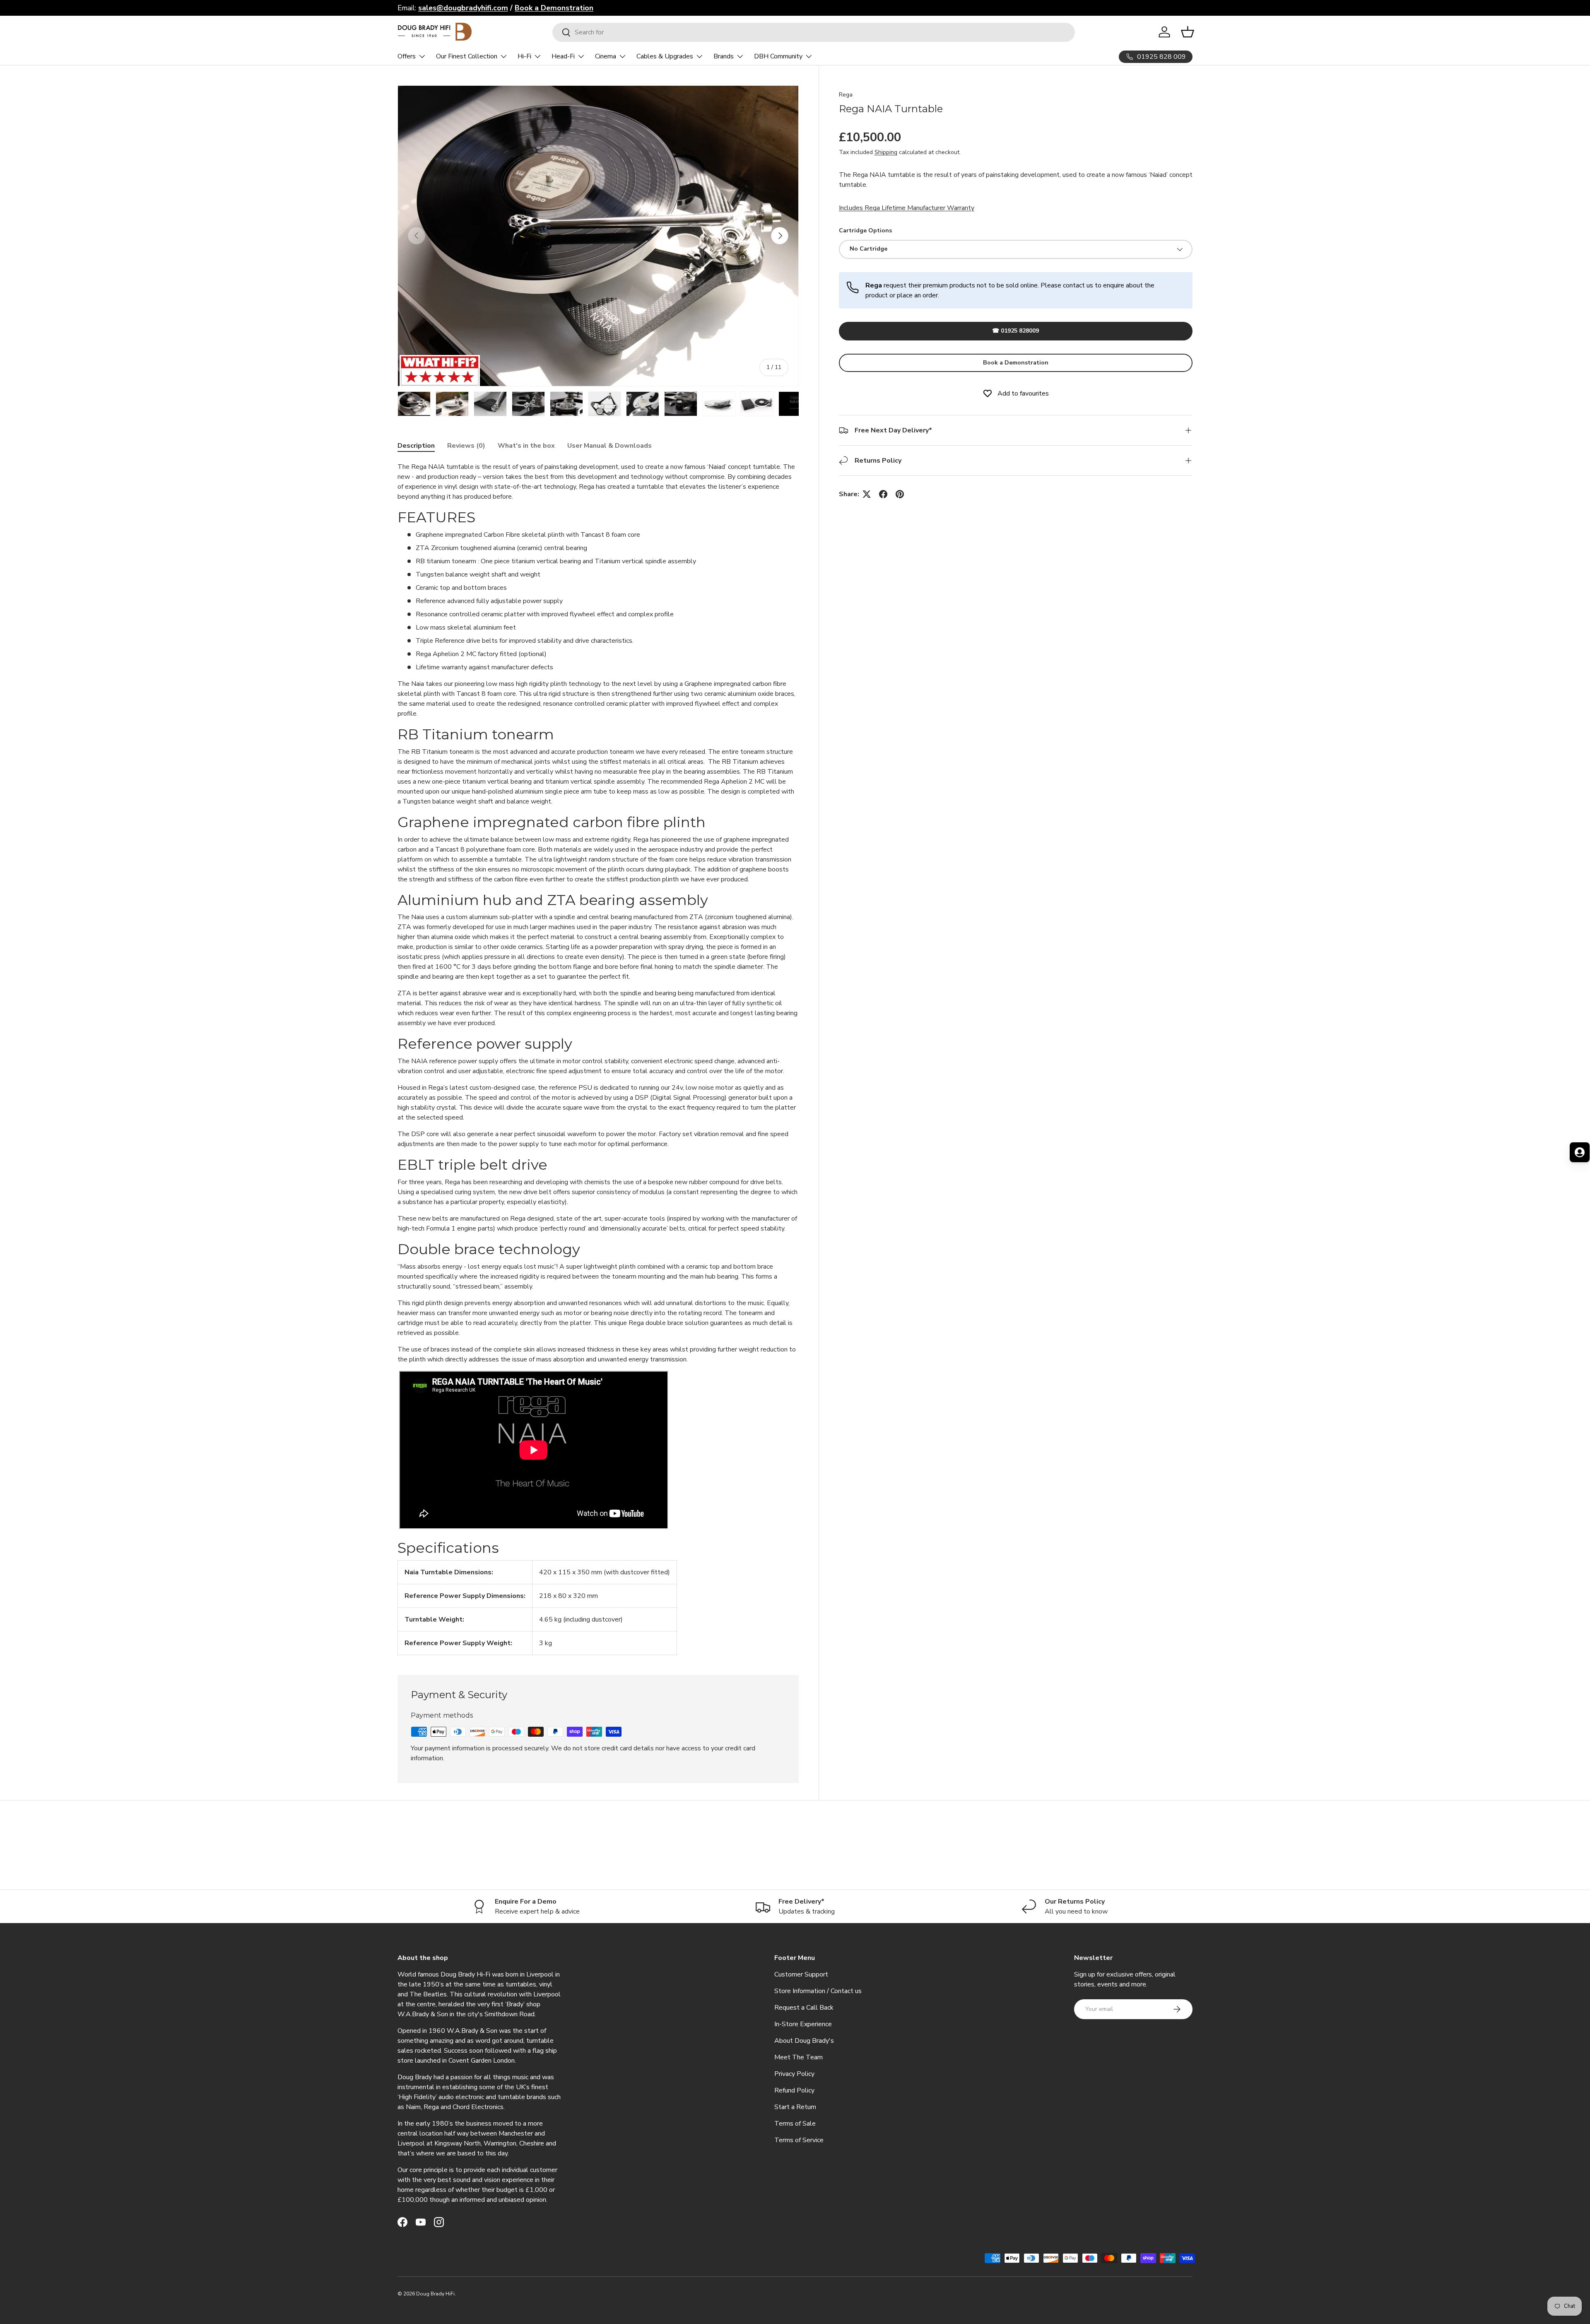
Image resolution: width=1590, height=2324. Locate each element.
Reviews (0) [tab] (466, 446)
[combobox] (814, 32)
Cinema (606, 56)
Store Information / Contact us (818, 1991)
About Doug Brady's (804, 2041)
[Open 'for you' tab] (1580, 1152)
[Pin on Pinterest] (900, 494)
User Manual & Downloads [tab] (609, 446)
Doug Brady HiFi (435, 2294)
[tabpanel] (598, 1058)
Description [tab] (416, 446)
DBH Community (778, 56)
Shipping (886, 152)
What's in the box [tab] (526, 446)
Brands (724, 56)
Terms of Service (799, 2140)
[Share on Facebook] (883, 494)
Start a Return (795, 2107)
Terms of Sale (795, 2124)
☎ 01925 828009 (1015, 331)
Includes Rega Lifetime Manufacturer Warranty (907, 208)
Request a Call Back (804, 2008)
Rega (846, 95)
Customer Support (801, 1974)
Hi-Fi (524, 56)
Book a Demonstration (1016, 362)
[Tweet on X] (867, 494)
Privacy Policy (794, 2074)
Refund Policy (794, 2090)
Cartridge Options (865, 230)
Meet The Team (799, 2057)
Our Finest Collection (467, 56)
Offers (407, 56)
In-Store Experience (803, 2024)
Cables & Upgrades (665, 56)
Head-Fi (563, 56)
